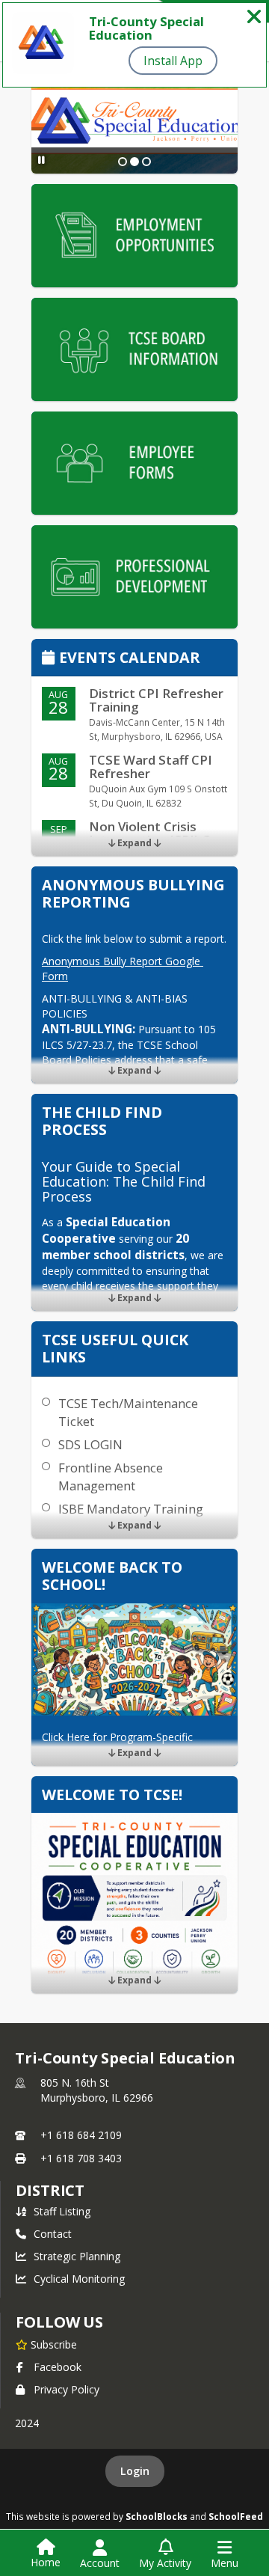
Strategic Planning (77, 2256)
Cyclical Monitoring (79, 2279)
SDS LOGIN (90, 1444)
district (50, 2190)
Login (135, 2471)
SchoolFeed (236, 2516)
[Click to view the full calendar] (50, 659)
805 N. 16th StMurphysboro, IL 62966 (97, 2090)
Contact (53, 2234)
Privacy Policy (67, 2389)
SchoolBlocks (157, 2516)
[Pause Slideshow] (41, 160)
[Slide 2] (134, 162)
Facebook (58, 2367)
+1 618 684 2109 (81, 2135)
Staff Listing (62, 2211)
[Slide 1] (123, 162)
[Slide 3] (146, 162)
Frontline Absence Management (111, 1477)
